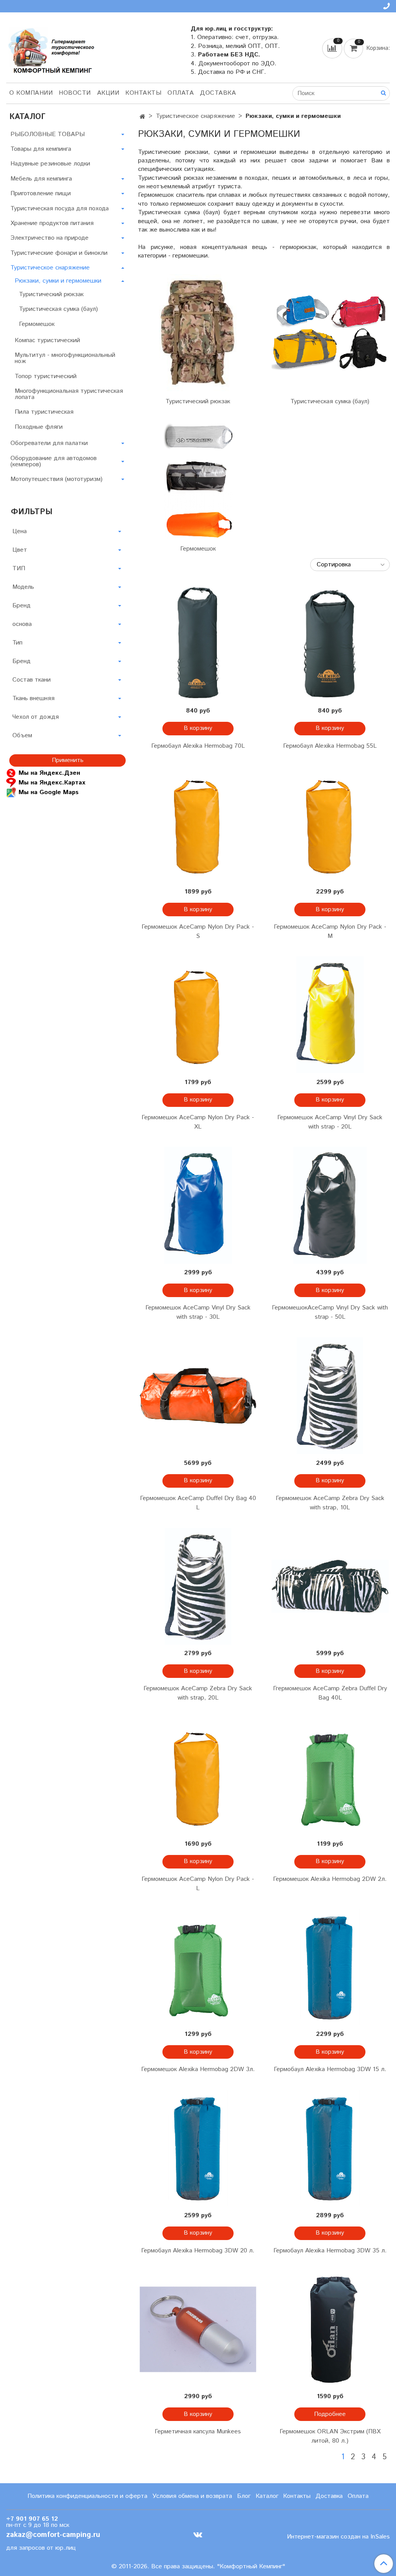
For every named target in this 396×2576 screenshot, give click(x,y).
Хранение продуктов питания (52, 223)
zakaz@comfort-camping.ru (53, 2535)
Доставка (218, 93)
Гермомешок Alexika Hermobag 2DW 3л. (198, 2069)
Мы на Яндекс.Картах (52, 783)
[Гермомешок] (198, 480)
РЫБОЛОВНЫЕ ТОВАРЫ (48, 134)
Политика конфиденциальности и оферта (87, 2496)
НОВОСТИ (75, 93)
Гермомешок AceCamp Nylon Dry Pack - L (198, 1884)
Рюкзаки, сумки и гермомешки (58, 281)
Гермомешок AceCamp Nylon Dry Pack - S (198, 932)
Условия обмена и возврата (192, 2496)
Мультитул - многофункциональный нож (65, 358)
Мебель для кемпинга (41, 179)
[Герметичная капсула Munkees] (198, 2329)
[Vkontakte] (198, 2535)
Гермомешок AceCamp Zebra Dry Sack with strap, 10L (330, 1503)
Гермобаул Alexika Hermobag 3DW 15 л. (330, 2069)
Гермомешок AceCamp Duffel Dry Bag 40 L (198, 1503)
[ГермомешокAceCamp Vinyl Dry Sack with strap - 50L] (330, 1205)
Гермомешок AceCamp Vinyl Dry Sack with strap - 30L (198, 1312)
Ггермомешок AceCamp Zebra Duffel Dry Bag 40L (330, 1693)
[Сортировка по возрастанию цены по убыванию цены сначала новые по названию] (350, 565)
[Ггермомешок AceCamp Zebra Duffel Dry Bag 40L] (330, 1586)
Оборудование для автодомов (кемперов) (54, 461)
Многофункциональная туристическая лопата (69, 394)
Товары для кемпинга (41, 149)
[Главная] (143, 117)
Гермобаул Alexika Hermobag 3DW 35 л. (330, 2251)
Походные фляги (39, 427)
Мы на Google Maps (49, 792)
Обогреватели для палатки (49, 443)
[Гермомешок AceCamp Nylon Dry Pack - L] (198, 1776)
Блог (244, 2496)
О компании (31, 93)
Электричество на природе (49, 238)
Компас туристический (47, 340)
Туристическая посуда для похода (60, 209)
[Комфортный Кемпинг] (50, 49)
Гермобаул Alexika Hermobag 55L (330, 746)
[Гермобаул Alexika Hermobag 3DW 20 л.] (198, 2148)
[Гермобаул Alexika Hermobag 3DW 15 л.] (330, 1967)
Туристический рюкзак (198, 401)
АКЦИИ (108, 93)
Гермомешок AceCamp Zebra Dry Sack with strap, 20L (198, 1693)
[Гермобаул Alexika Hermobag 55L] (330, 643)
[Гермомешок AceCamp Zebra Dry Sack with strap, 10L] (330, 1395)
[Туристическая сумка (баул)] (330, 333)
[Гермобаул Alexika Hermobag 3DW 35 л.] (330, 2148)
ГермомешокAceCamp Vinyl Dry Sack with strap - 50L (330, 1312)
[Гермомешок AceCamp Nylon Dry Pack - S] (198, 824)
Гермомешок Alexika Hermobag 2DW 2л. (330, 1879)
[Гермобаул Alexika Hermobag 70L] (198, 643)
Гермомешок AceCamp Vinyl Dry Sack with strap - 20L (330, 1122)
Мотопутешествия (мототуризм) (56, 479)
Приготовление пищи (41, 193)
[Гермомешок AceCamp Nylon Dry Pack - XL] (198, 1015)
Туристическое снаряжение (195, 116)
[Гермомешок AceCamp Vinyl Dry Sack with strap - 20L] (330, 1015)
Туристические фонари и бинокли (59, 253)
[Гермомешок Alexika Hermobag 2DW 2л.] (330, 1776)
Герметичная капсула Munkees (198, 2432)
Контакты (143, 93)
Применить (68, 760)
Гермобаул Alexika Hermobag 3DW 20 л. (198, 2251)
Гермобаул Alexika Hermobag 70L (198, 746)
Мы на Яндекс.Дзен (49, 773)
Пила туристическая (44, 412)
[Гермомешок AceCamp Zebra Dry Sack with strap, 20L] (198, 1586)
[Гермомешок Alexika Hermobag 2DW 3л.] (198, 1967)
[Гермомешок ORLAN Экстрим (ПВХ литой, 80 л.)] (330, 2329)
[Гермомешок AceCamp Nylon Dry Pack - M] (330, 824)
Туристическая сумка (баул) (330, 401)
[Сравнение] (333, 48)
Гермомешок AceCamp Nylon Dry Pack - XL (198, 1122)
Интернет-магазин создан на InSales (338, 2537)
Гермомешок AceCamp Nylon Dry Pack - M (330, 932)
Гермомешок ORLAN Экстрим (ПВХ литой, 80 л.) (330, 2436)
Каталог (267, 2496)
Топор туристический (46, 376)
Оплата (181, 93)
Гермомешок (198, 549)
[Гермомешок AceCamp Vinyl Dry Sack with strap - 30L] (198, 1205)
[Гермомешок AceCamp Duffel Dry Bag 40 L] (198, 1395)
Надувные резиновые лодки (50, 164)
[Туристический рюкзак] (198, 333)
